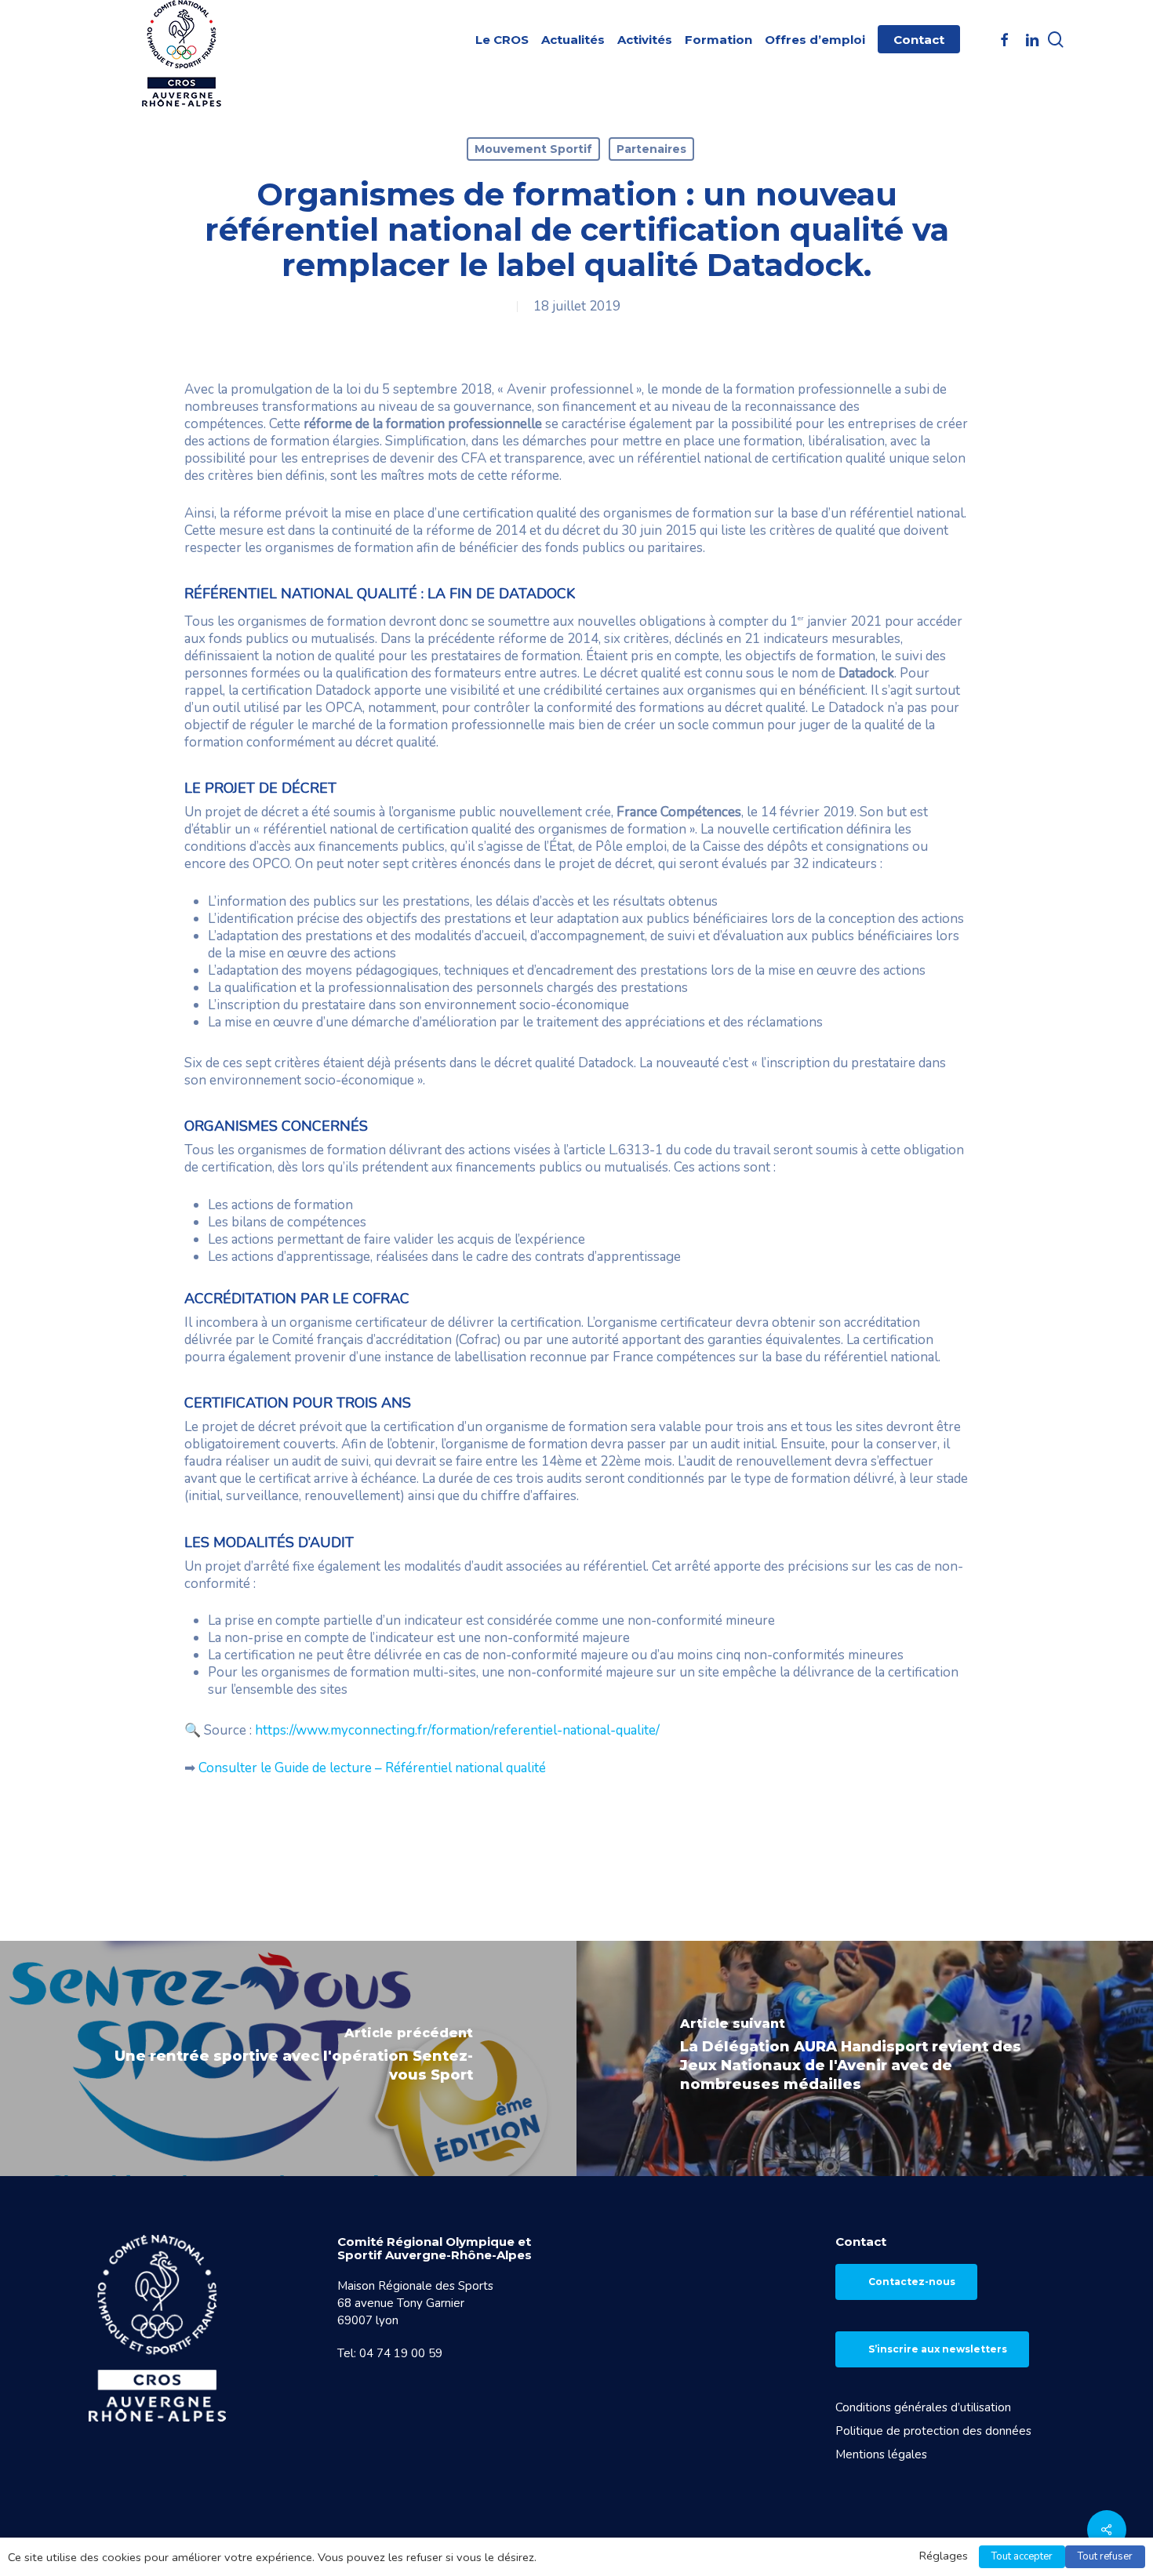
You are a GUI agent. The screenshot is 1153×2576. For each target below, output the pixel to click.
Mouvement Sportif (533, 149)
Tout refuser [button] (1105, 2556)
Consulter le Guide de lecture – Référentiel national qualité (372, 1768)
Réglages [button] (944, 2556)
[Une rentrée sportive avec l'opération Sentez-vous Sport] (288, 2058)
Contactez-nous (912, 2282)
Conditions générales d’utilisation (923, 2407)
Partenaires (651, 149)
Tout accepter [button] (1022, 2556)
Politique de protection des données (933, 2431)
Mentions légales (881, 2454)
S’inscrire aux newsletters (938, 2349)
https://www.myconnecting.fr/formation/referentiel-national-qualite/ (457, 1730)
